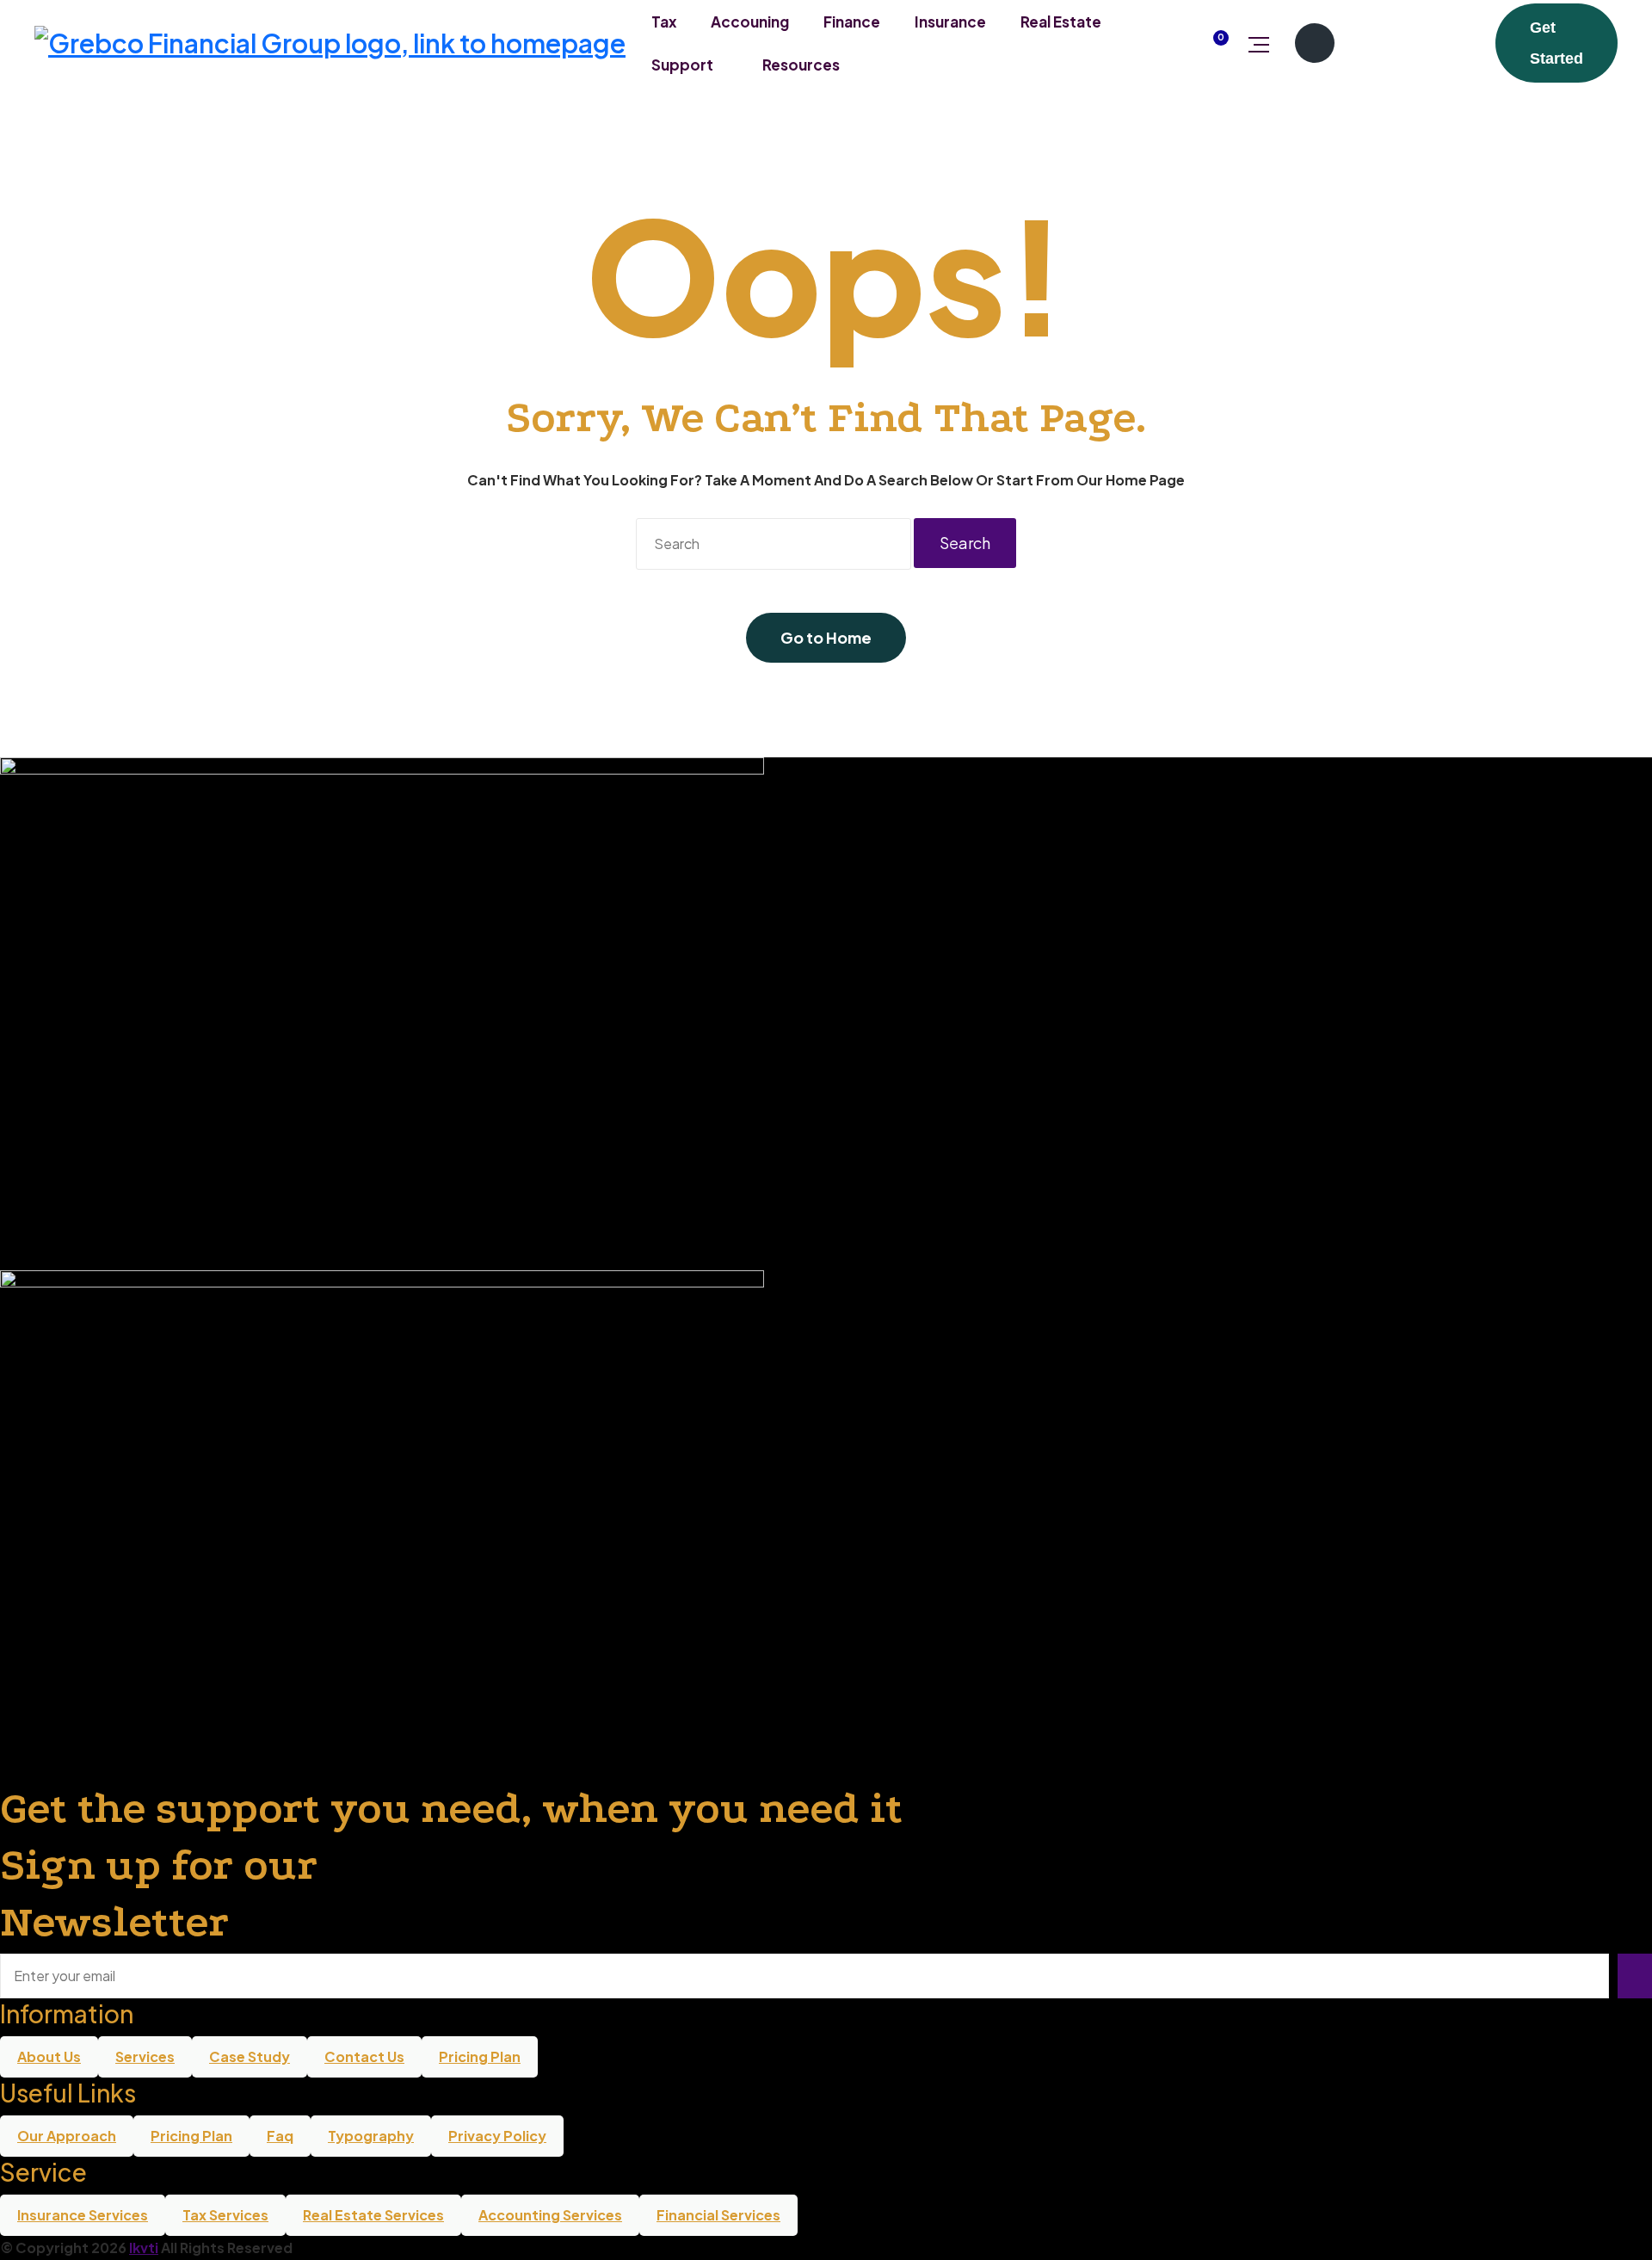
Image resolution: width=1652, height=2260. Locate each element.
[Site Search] (1169, 43)
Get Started (1556, 43)
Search (965, 543)
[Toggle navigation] (1259, 43)
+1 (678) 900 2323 (1413, 43)
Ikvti (144, 2248)
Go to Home (826, 637)
